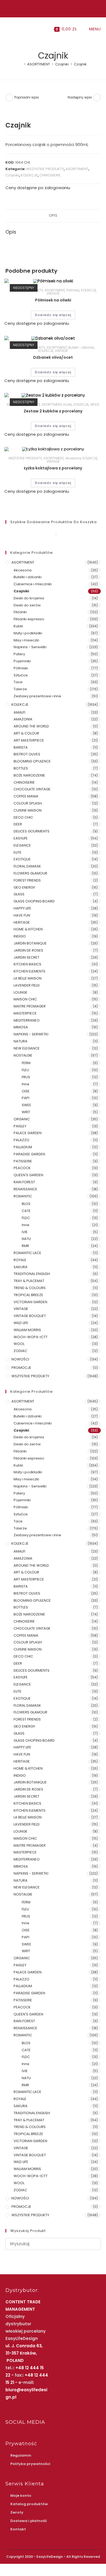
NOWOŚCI (20, 1359)
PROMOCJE (21, 1368)
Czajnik (80, 64)
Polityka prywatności (30, 2464)
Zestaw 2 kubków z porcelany (53, 411)
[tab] (53, 216)
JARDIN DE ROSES (28, 950)
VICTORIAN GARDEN (30, 1302)
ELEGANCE (22, 845)
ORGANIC (22, 1119)
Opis (53, 216)
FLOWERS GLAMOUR (30, 873)
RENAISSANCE (25, 1189)
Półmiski (73, 290)
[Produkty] (97, 97)
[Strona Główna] (21, 64)
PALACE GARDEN (28, 1133)
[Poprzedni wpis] (9, 97)
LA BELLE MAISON (28, 978)
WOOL (95, 404)
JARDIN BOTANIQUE (30, 943)
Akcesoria (73, 458)
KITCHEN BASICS (27, 964)
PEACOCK (22, 1168)
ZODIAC (20, 1351)
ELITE (18, 852)
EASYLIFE (21, 838)
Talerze (20, 689)
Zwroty (17, 2512)
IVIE (25, 1232)
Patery (19, 654)
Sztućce (21, 675)
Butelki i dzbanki (81, 347)
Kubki (68, 404)
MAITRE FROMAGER (30, 1006)
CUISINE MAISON (28, 810)
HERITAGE (22, 922)
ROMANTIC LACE (27, 1253)
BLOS (26, 1204)
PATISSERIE (23, 1161)
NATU (26, 1239)
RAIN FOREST (24, 1182)
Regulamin (21, 2455)
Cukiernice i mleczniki (33, 584)
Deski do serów (27, 605)
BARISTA (21, 747)
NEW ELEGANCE (27, 1048)
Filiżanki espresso (29, 619)
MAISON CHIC (25, 999)
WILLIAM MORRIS (27, 1330)
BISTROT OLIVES (27, 754)
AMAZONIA (23, 719)
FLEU (25, 1070)
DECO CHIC (23, 817)
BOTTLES (21, 768)
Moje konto (21, 2496)
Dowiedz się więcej (53, 315)
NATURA (21, 1041)
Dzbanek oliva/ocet (53, 357)
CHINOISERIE (50, 175)
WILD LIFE (21, 1323)
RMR (25, 1246)
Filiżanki (20, 612)
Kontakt (18, 2529)
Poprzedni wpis (27, 97)
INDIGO (20, 936)
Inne (26, 1084)
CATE (26, 1211)
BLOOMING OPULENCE (32, 761)
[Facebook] (47, 8)
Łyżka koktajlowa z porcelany (53, 468)
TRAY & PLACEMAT (29, 1281)
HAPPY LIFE (22, 908)
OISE (26, 1091)
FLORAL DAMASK (27, 866)
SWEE (26, 1105)
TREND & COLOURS (30, 1288)
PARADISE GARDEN (29, 1154)
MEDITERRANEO (27, 1020)
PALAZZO (21, 1140)
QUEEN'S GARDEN (28, 1175)
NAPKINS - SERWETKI (31, 1034)
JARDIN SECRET (26, 957)
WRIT (26, 1112)
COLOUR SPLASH (28, 803)
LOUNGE (21, 992)
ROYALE (20, 1260)
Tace (18, 682)
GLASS (19, 894)
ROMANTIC (23, 1196)
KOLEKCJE (29, 175)
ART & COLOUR (26, 733)
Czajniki (12, 175)
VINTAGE (53, 293)
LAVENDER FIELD (27, 985)
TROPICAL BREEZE (28, 1295)
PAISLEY (20, 1126)
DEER (18, 824)
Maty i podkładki (28, 633)
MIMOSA (21, 1027)
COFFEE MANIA (26, 796)
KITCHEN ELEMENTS (29, 971)
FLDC (26, 1218)
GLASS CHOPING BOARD (34, 901)
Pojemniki (22, 661)
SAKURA (21, 1267)
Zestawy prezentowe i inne (37, 696)
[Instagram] (52, 8)
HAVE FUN (22, 915)
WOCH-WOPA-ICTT (31, 1337)
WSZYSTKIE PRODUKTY (45, 169)
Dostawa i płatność (29, 2521)
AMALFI (19, 712)
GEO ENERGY (24, 887)
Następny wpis (80, 97)
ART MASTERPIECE (29, 740)
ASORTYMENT (77, 169)
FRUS (26, 1077)
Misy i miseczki (26, 640)
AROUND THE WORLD (31, 726)
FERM (26, 1063)
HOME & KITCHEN (28, 929)
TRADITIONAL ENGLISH (32, 1274)
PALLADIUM (23, 1147)
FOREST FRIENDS (27, 880)
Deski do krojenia (29, 598)
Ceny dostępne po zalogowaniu (38, 188)
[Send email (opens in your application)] (59, 8)
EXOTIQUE (22, 859)
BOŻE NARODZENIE (29, 775)
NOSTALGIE (23, 1055)
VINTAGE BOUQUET (30, 1316)
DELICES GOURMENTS (32, 831)
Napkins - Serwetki (30, 647)
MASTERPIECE (25, 1013)
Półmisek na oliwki (53, 300)
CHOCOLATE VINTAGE (32, 789)
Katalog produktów (29, 2504)
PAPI (26, 1098)
